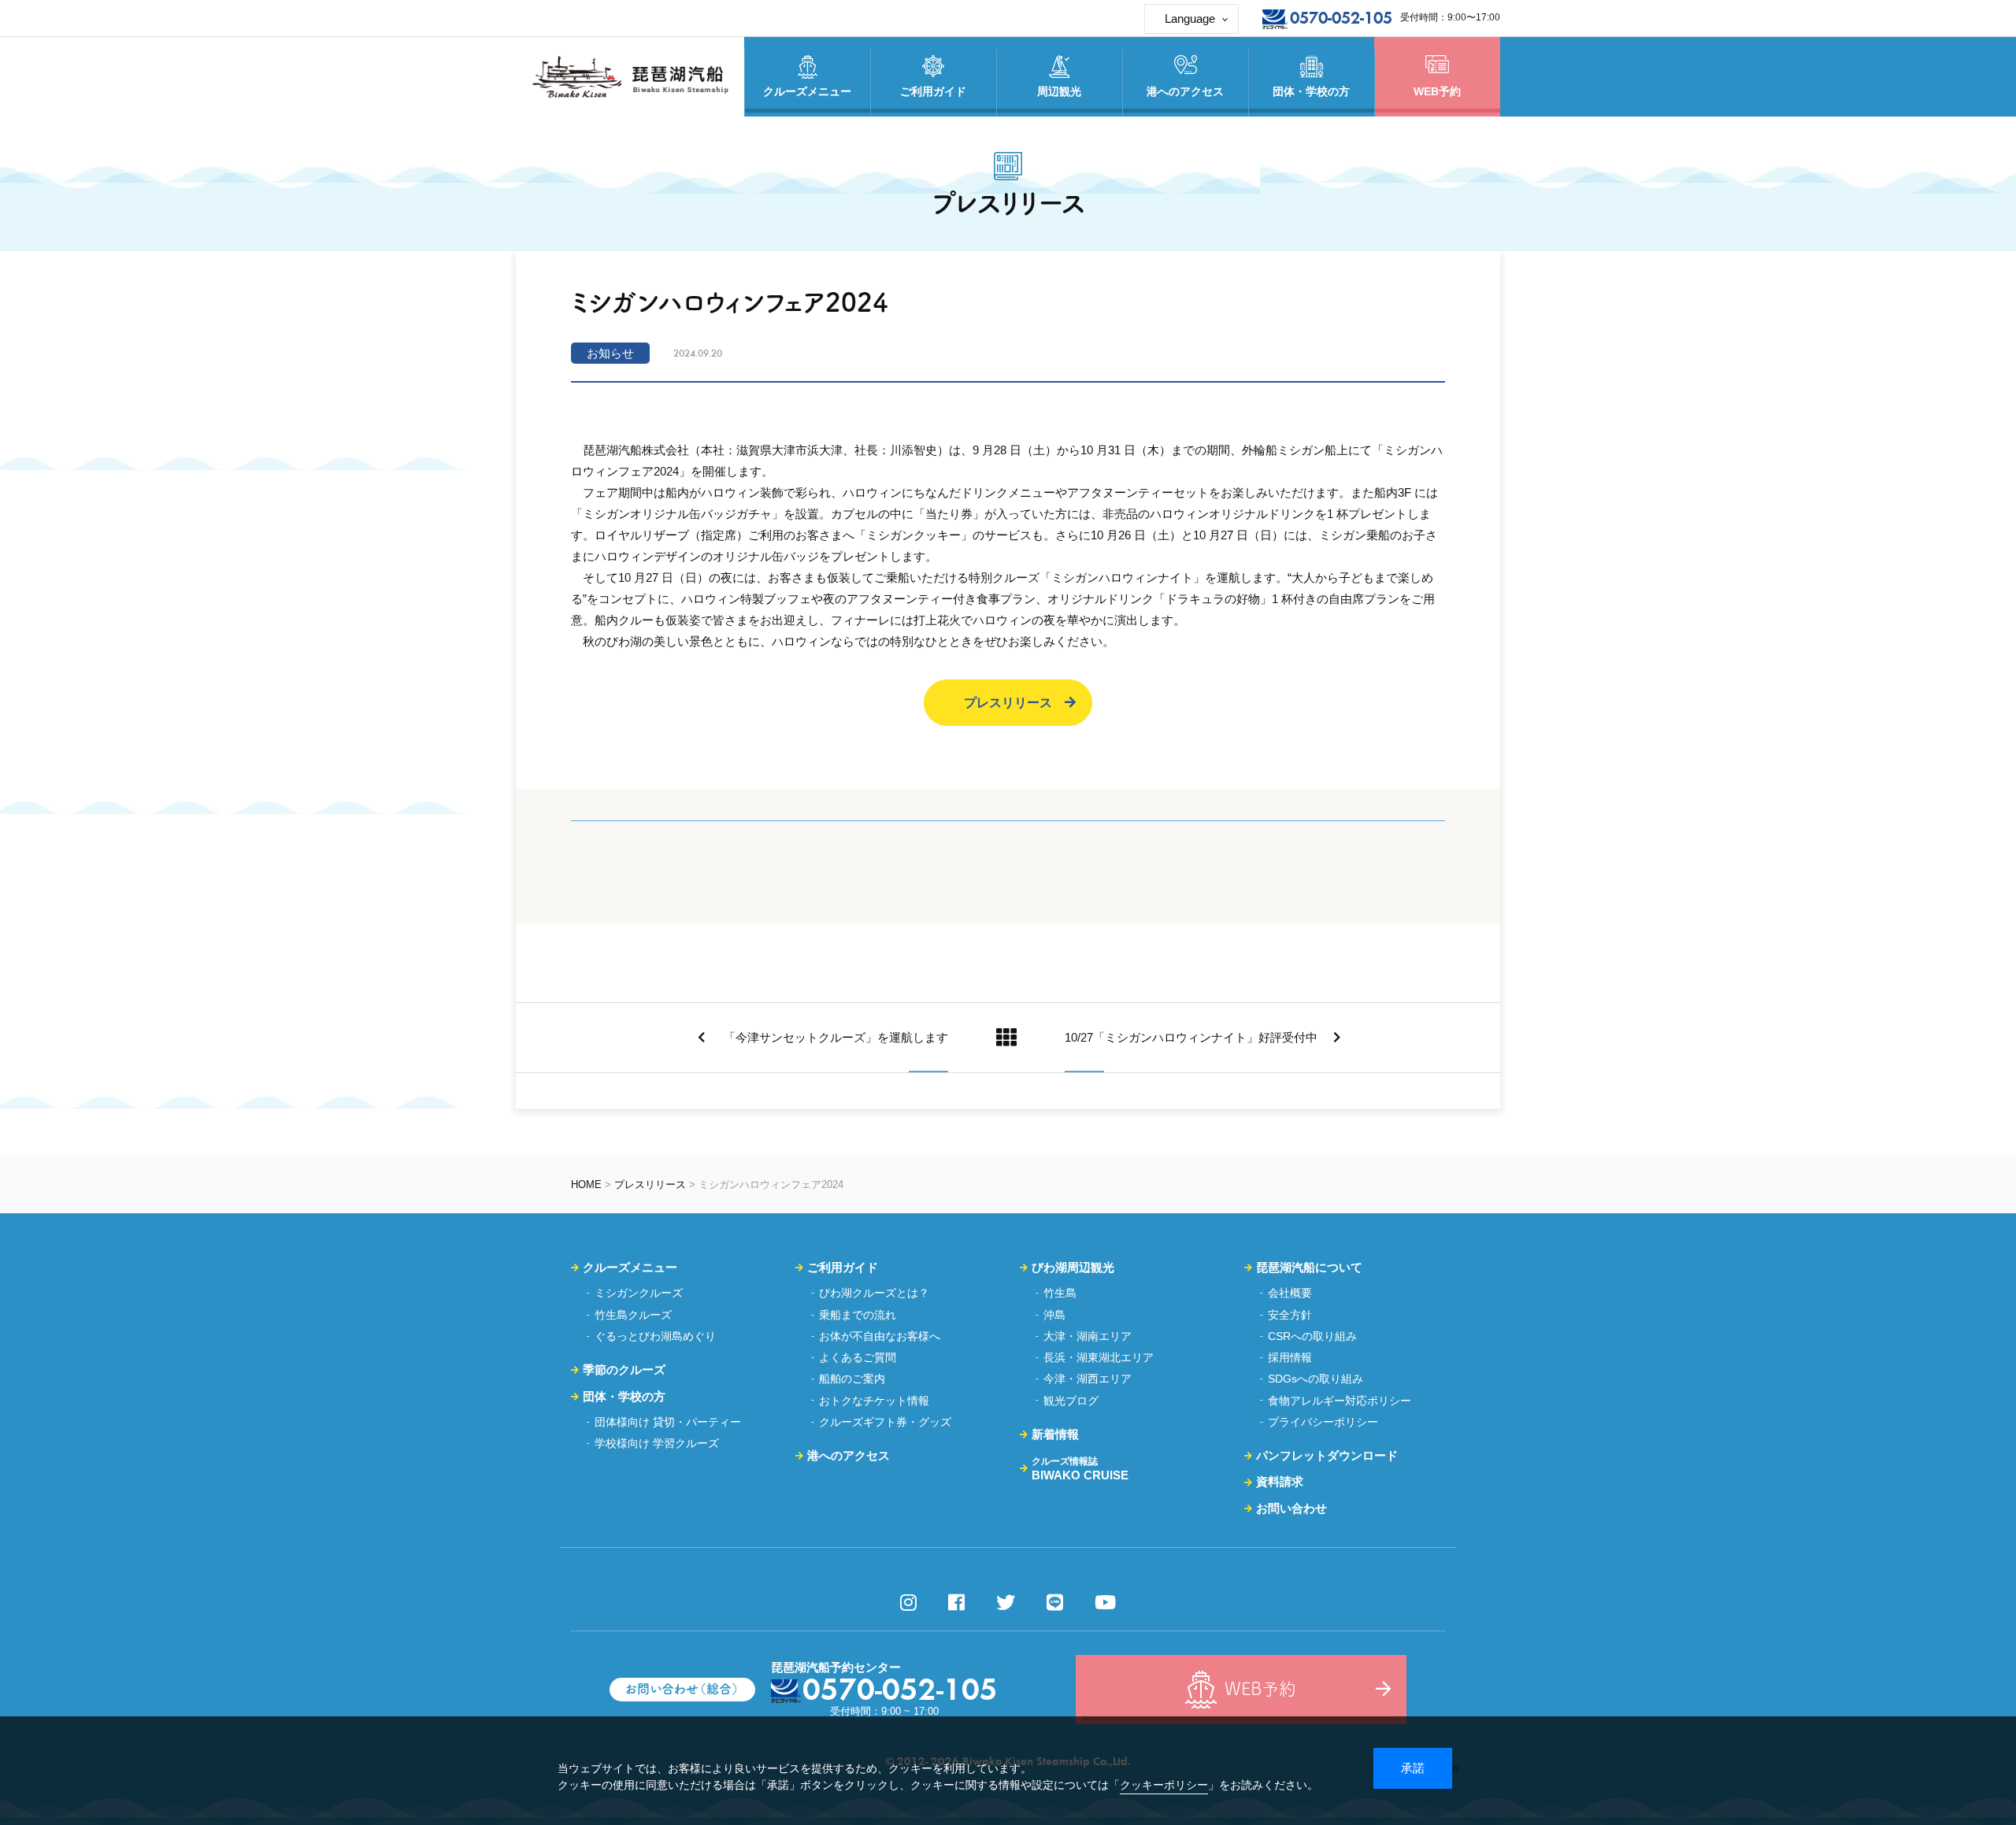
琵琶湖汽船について (1309, 1267)
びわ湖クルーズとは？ (874, 1293)
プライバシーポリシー (1323, 1422)
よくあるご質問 (858, 1357)
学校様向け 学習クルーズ (657, 1443)
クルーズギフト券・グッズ (885, 1422)
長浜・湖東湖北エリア (1099, 1357)
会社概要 (1290, 1293)
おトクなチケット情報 (874, 1401)
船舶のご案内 (852, 1379)
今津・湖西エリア (1088, 1379)
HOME (586, 1185)
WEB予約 (1437, 91)
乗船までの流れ (858, 1315)
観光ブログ (1071, 1401)
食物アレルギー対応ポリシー (1340, 1401)
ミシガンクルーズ (639, 1293)
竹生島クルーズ (633, 1315)
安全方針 (1290, 1315)
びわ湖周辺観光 (1073, 1267)
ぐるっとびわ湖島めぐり (655, 1336)
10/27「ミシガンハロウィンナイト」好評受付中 (1191, 1037)
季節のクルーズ (624, 1370)
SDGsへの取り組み (1316, 1379)
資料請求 (1280, 1481)
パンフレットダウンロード (1327, 1455)
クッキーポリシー (1164, 1785)
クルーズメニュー (630, 1267)
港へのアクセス (849, 1455)
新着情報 (1055, 1434)
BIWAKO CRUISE (1080, 1468)
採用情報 (1290, 1357)
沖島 (1054, 1315)
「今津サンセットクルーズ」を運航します (834, 1037)
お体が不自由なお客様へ (880, 1336)
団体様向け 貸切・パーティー (668, 1422)
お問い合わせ (1291, 1508)
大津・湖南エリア (1088, 1336)
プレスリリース (1008, 703)
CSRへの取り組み (1312, 1336)
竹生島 (1060, 1293)
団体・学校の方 (624, 1396)
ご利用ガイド (843, 1267)
